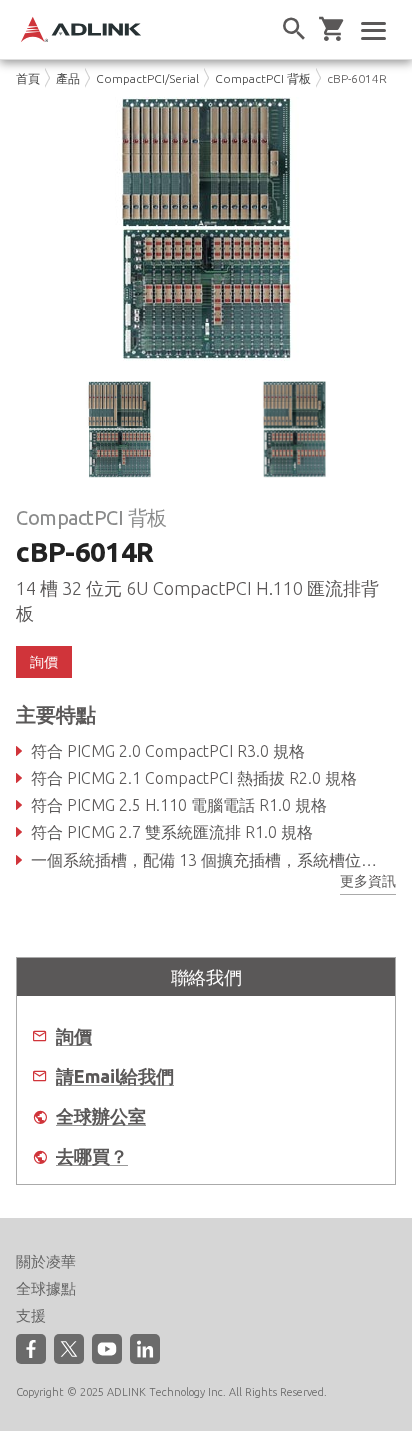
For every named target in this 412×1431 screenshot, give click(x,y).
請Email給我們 (115, 1076)
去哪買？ (92, 1156)
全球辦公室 (101, 1116)
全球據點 (46, 1288)
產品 (68, 78)
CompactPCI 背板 (263, 78)
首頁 (28, 78)
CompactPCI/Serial (147, 78)
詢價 (74, 1036)
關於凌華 (46, 1261)
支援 (31, 1315)
